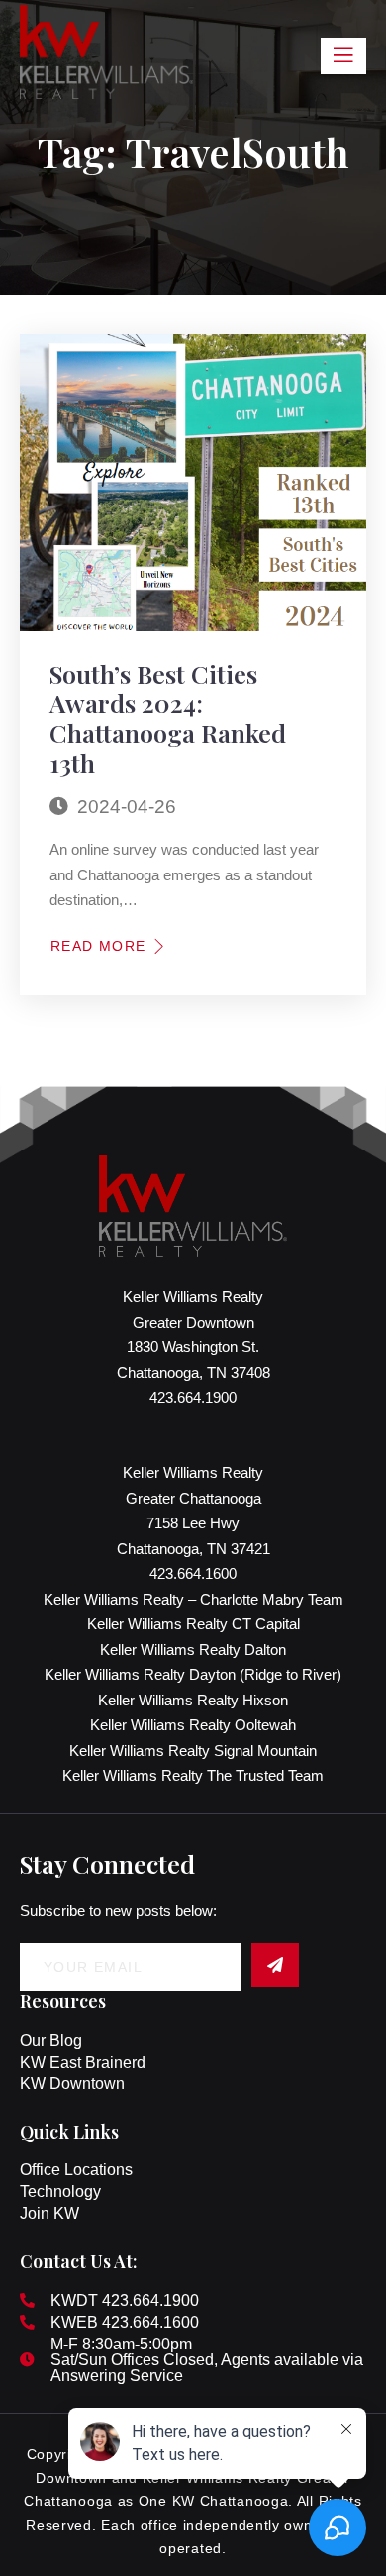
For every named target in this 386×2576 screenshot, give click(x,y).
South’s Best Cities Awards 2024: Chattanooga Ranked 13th (168, 718)
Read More (98, 946)
